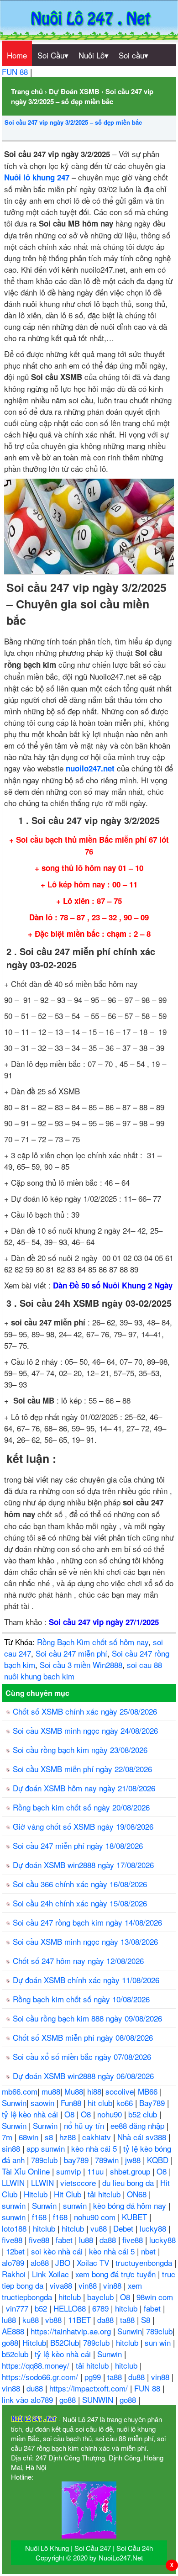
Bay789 (153, 2103)
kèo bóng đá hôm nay (131, 2205)
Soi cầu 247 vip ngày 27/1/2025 (104, 1622)
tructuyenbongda (145, 2262)
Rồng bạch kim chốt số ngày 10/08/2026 (81, 1999)
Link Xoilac (52, 2274)
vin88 (89, 2285)
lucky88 (154, 2228)
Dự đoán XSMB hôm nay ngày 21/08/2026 (84, 1788)
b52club (16, 2354)
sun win (159, 2342)
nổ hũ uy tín (85, 2125)
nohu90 (111, 2114)
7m (8, 2137)
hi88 (94, 2091)
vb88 (55, 2320)
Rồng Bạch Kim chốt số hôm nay (93, 1642)
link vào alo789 (29, 2399)
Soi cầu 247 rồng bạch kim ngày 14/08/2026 (87, 1922)
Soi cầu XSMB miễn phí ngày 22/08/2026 (82, 1769)
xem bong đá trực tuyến (117, 2274)
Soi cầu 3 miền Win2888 (81, 1665)
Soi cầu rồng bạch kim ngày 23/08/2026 (80, 1750)
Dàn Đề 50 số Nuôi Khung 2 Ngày (113, 1285)
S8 (147, 2320)
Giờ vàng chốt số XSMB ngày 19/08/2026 (83, 1826)
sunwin (15, 2205)
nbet (149, 2251)
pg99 (94, 2377)
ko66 (126, 2103)
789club (45, 2160)
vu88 (100, 2228)
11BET (81, 2320)
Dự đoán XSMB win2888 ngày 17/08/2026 (83, 1865)
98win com (155, 2297)
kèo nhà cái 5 (95, 2148)
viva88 (62, 2285)
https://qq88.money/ (37, 2365)
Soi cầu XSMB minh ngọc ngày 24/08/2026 (85, 1730)
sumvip (70, 2171)
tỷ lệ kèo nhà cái (31, 2114)
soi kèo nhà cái (58, 2251)
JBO (64, 2262)
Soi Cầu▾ (53, 55)
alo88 (41, 2262)
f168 (40, 2217)
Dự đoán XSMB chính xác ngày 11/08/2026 (86, 1980)
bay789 (77, 2160)
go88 (10, 2342)
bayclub (102, 2297)
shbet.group (131, 2171)
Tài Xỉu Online (27, 2171)
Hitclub (37, 2194)
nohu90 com (96, 2217)
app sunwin (47, 2148)
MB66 (149, 2091)
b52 (42, 2308)
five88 (13, 2240)
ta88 (128, 2320)
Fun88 (72, 2103)
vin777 (18, 2308)
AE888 (14, 2331)
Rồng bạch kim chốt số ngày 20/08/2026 (81, 1807)
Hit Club (69, 2194)
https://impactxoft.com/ (90, 2388)
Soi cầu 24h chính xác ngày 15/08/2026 (80, 1903)
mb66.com (20, 2091)
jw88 (134, 2160)
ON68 (138, 2194)
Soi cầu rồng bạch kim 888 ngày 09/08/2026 (87, 2018)
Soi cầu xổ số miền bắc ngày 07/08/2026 (82, 2056)
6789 (102, 2308)
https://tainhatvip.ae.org (72, 2331)
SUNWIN (99, 2399)
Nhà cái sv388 (143, 2137)
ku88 (32, 2320)
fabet (65, 2240)
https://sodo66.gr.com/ (41, 2377)
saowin (44, 2103)
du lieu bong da (129, 2183)
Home (17, 55)
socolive (120, 2091)
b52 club (144, 2114)
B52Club (65, 2342)
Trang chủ (27, 91)
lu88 (87, 2240)
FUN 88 (16, 71)
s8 (50, 2137)
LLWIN (14, 2183)
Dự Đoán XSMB (74, 91)
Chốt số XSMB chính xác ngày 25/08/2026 (85, 1711)
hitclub (45, 2228)
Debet (124, 2228)
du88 (138, 2377)
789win (108, 2160)
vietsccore (79, 2183)
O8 (71, 2114)
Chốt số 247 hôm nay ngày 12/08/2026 (78, 1961)
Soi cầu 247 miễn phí (71, 1653)
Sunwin (14, 2103)
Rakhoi (15, 2274)
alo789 (14, 2262)
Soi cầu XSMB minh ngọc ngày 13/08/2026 (85, 1941)
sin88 (12, 2148)
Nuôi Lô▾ (94, 55)
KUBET (136, 2217)
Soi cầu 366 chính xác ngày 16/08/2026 (80, 1884)
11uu (97, 2171)
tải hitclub (105, 2194)
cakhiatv (98, 2137)
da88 (109, 2240)
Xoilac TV (94, 2262)
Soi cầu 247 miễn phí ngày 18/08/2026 (78, 1845)
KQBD (159, 2160)
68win (30, 2137)
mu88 (51, 2091)
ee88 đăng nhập (139, 2125)
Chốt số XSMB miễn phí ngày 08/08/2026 (83, 2037)
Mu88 (74, 2091)
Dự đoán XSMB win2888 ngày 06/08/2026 (83, 2076)
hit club (100, 2103)
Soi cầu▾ (133, 55)
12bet (16, 2251)
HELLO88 (71, 2308)
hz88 (69, 2137)
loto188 (15, 2228)
